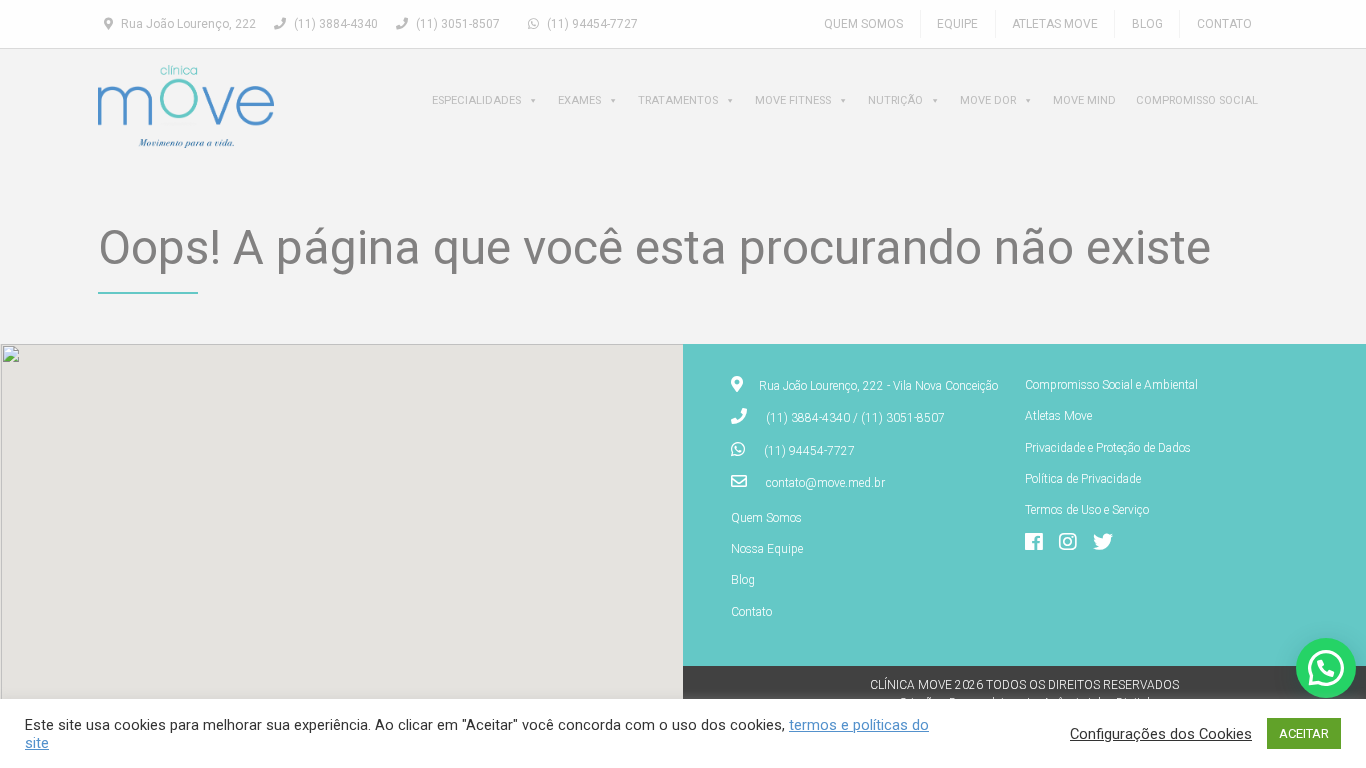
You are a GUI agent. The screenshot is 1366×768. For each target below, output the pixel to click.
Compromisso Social (1197, 100)
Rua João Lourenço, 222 (187, 24)
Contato (1224, 24)
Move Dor (988, 100)
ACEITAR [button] (1304, 733)
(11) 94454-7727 (591, 24)
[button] (1326, 668)
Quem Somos (863, 24)
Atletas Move (1055, 24)
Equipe (957, 24)
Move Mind (1084, 100)
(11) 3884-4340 (334, 24)
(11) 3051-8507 (456, 24)
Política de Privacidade (1083, 479)
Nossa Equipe (767, 549)
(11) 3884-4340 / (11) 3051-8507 (855, 418)
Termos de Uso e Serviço (1087, 510)
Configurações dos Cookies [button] (1161, 734)
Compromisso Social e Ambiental (1111, 385)
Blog (1147, 24)
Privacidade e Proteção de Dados (1108, 448)
